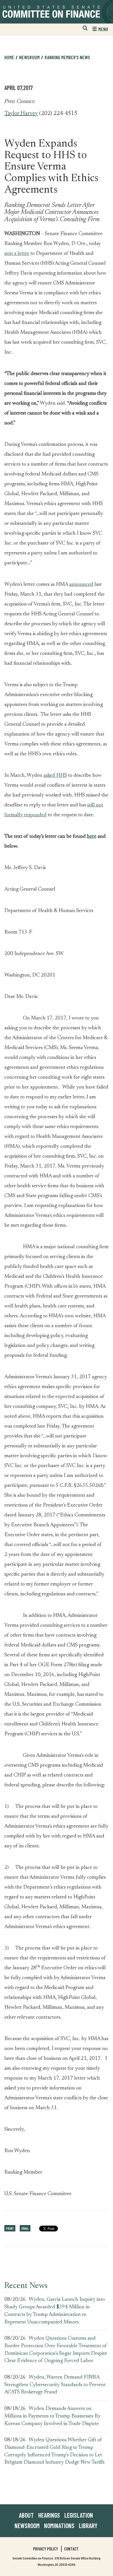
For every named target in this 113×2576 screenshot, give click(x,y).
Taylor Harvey (21, 114)
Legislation (79, 2515)
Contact (71, 2549)
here (92, 837)
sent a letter (17, 254)
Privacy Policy (45, 2549)
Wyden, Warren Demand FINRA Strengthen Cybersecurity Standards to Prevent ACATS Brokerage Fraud (55, 2385)
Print (10, 2228)
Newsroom (27, 2525)
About (26, 2515)
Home (9, 57)
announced (81, 585)
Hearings (49, 2515)
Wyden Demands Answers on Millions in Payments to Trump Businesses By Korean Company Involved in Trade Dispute (52, 2416)
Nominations (59, 2525)
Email (25, 2228)
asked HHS (55, 776)
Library (88, 2525)
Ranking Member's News (67, 57)
